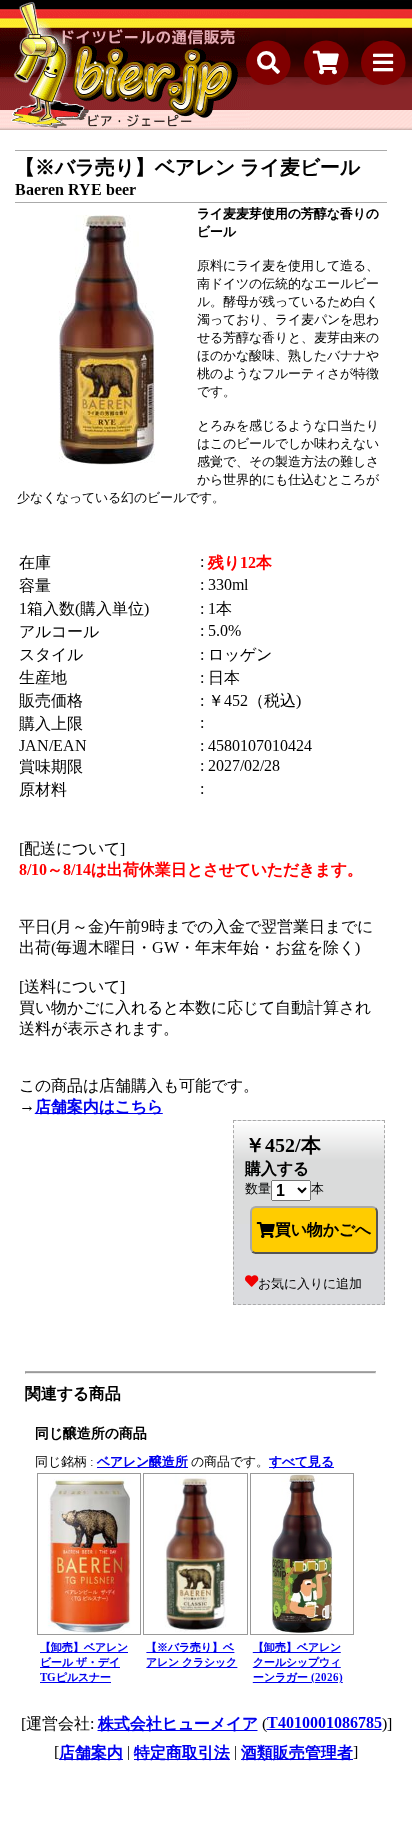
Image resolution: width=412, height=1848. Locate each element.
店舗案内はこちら (99, 1106)
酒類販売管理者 (297, 1752)
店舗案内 (91, 1752)
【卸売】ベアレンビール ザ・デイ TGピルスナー (84, 1662)
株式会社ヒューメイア (178, 1723)
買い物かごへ (323, 1229)
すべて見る (301, 1461)
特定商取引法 (182, 1752)
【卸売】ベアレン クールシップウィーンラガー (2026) (298, 1662)
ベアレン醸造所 (142, 1461)
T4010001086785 (324, 1722)
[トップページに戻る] (125, 65)
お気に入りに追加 (310, 1283)
